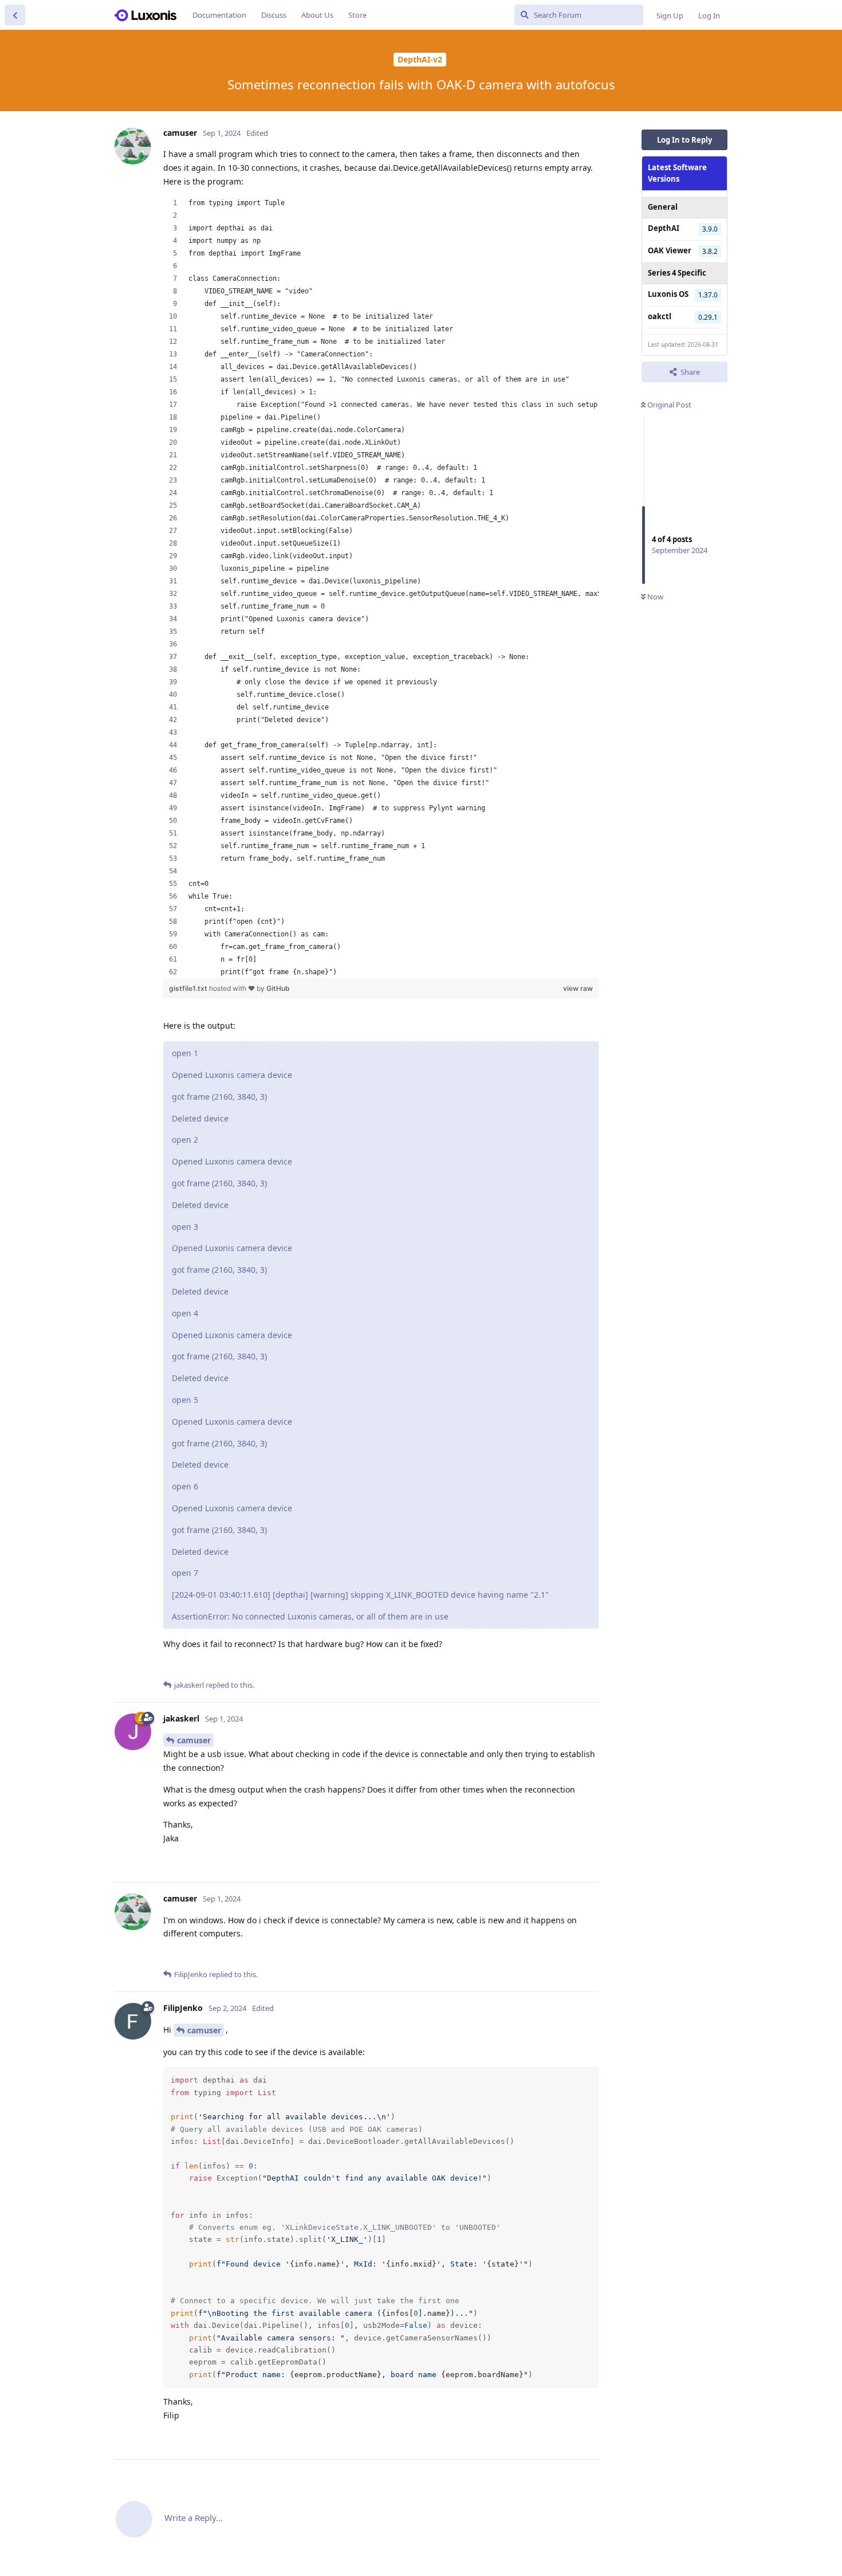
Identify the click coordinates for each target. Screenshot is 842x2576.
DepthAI (664, 228)
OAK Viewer (670, 250)
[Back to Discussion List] (15, 15)
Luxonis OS (668, 294)
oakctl (660, 316)
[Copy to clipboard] (588, 2077)
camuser (194, 1740)
